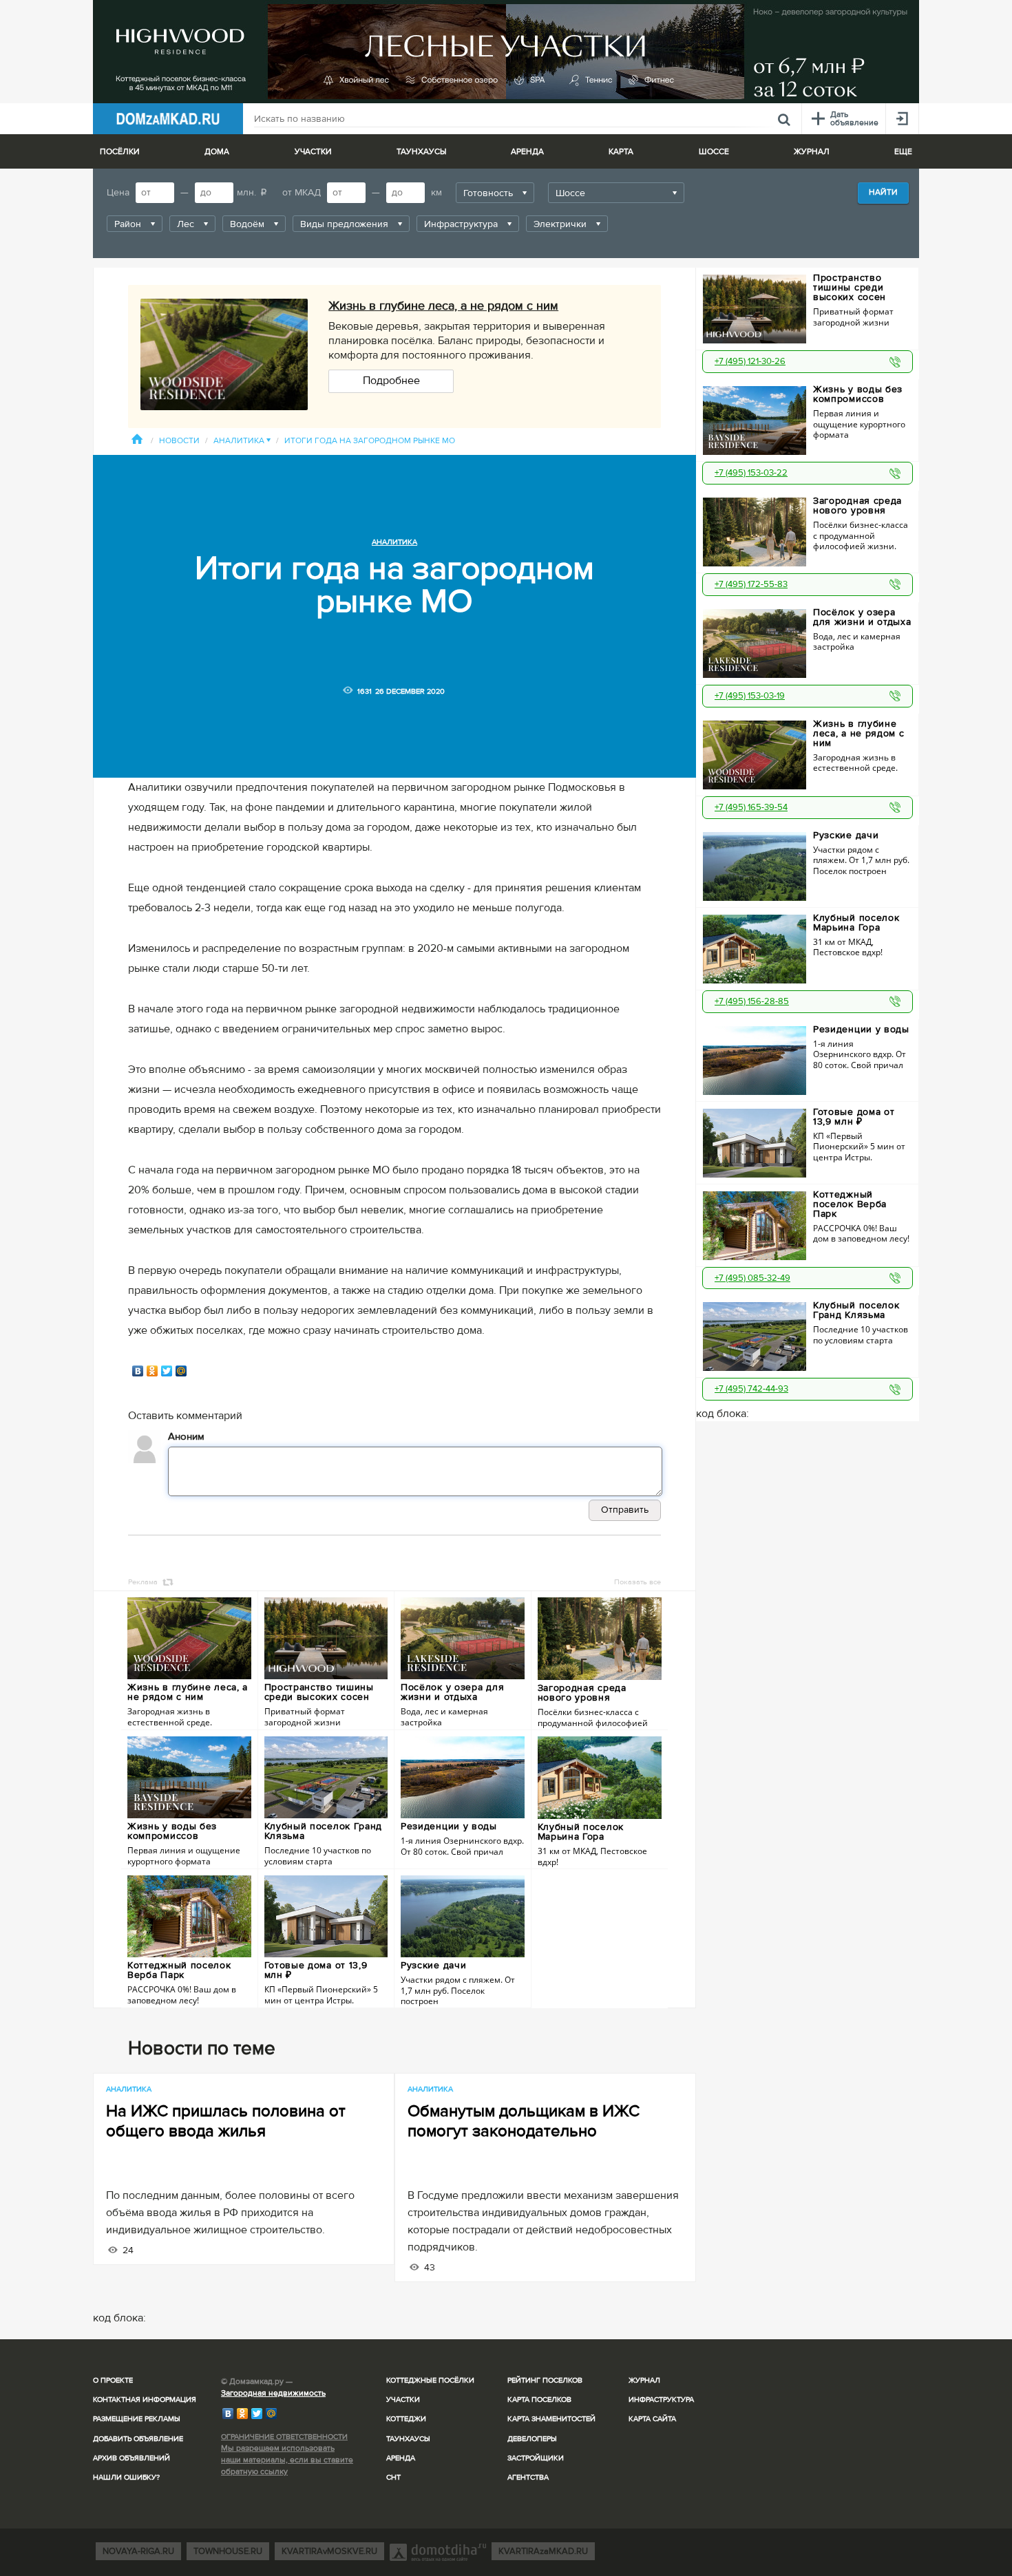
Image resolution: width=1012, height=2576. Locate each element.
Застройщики (536, 2458)
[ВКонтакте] (138, 1371)
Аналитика (242, 441)
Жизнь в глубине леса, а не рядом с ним (443, 306)
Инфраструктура (661, 2399)
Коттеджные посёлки (430, 2380)
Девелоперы (532, 2439)
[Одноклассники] (152, 1371)
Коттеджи (406, 2419)
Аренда (401, 2458)
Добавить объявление (138, 2439)
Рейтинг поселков (545, 2380)
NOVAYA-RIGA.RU (138, 2551)
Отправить (625, 1510)
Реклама (143, 1582)
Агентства (528, 2477)
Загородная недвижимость (273, 2393)
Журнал (644, 2380)
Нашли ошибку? (126, 2477)
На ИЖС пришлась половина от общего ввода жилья (226, 2121)
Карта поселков (539, 2399)
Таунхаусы (421, 152)
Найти (883, 192)
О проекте (113, 2380)
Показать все (637, 1582)
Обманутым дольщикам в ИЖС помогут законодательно (524, 2121)
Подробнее (391, 381)
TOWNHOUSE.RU (228, 2551)
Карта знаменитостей (551, 2419)
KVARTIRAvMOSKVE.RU (329, 2551)
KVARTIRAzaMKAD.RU (543, 2551)
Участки (403, 2399)
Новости (179, 441)
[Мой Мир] (181, 1371)
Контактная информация (145, 2399)
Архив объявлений (131, 2458)
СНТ (393, 2477)
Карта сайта (652, 2419)
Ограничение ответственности (284, 2437)
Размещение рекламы (137, 2419)
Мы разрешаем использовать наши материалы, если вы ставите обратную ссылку (287, 2460)
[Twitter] (167, 1371)
